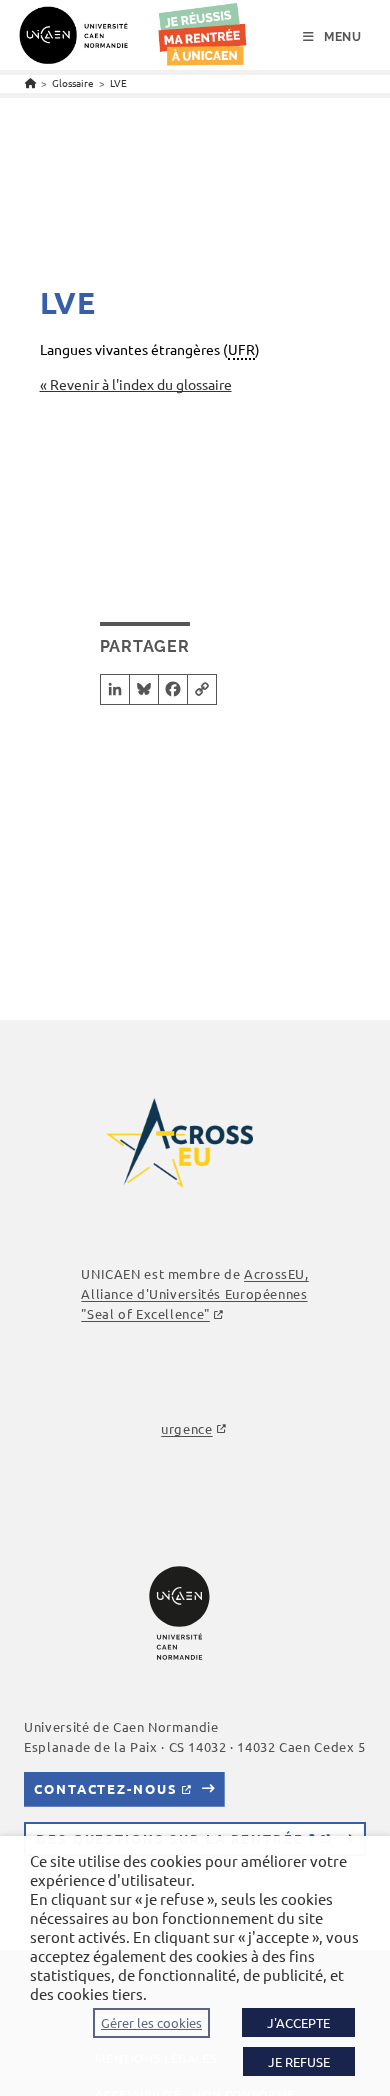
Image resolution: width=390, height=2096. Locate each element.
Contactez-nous (105, 1788)
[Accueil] (30, 82)
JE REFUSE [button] (299, 2061)
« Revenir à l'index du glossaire (136, 384)
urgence (186, 1428)
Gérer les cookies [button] (151, 2023)
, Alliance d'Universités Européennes (194, 1293)
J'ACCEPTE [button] (298, 2022)
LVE (118, 82)
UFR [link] (241, 349)
